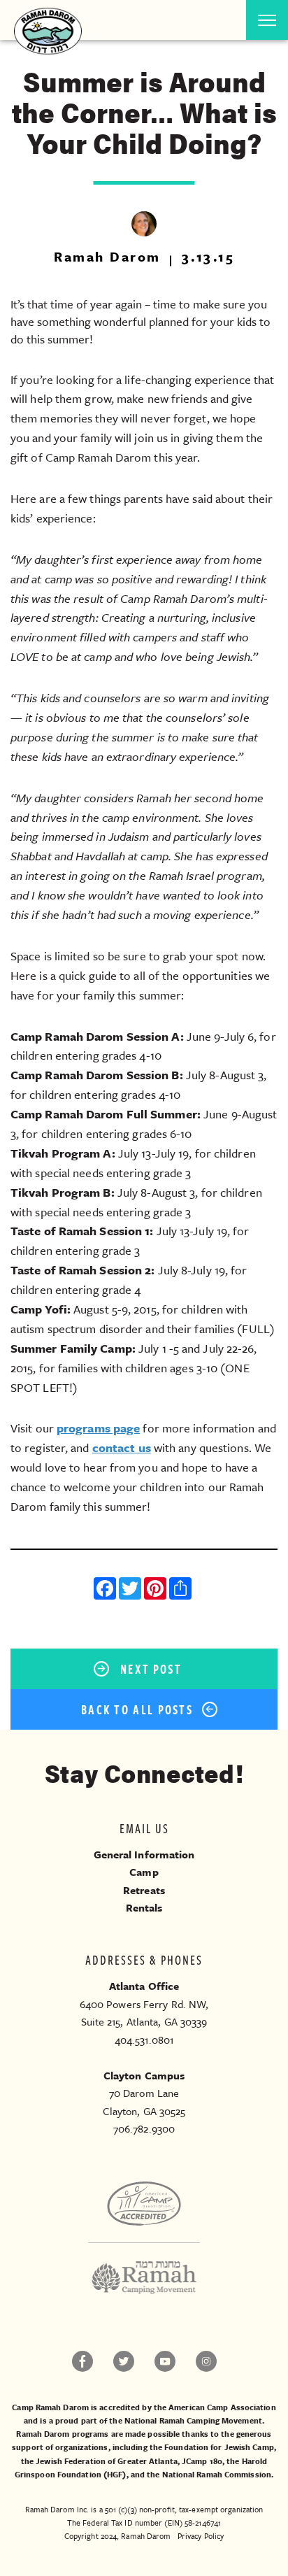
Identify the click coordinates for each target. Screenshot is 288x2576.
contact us (122, 1447)
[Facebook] (106, 1590)
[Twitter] (131, 1590)
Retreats (144, 1890)
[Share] (182, 1590)
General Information (144, 1854)
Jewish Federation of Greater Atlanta (107, 2461)
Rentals (144, 1907)
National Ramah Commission (217, 2474)
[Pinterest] (157, 1590)
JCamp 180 (202, 2461)
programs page (98, 1428)
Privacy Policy (201, 2536)
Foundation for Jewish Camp (219, 2447)
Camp (144, 1872)
